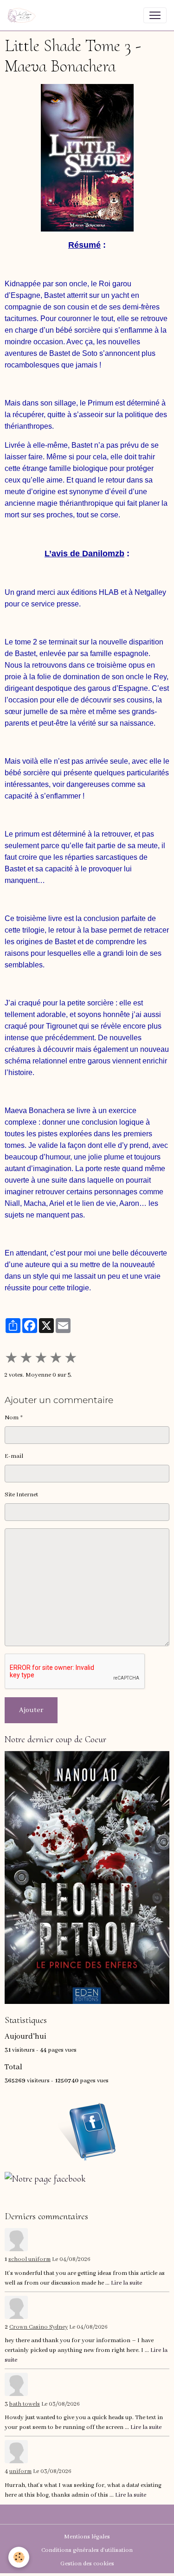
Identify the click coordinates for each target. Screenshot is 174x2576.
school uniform (29, 2260)
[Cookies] (19, 2557)
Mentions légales (87, 2537)
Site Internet (21, 1495)
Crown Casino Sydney (39, 2327)
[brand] (23, 15)
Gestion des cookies (87, 2564)
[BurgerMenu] (155, 15)
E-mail (14, 1456)
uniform (20, 2472)
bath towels (25, 2404)
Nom (12, 1418)
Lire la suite (126, 2283)
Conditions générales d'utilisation (87, 2550)
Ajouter (31, 1710)
